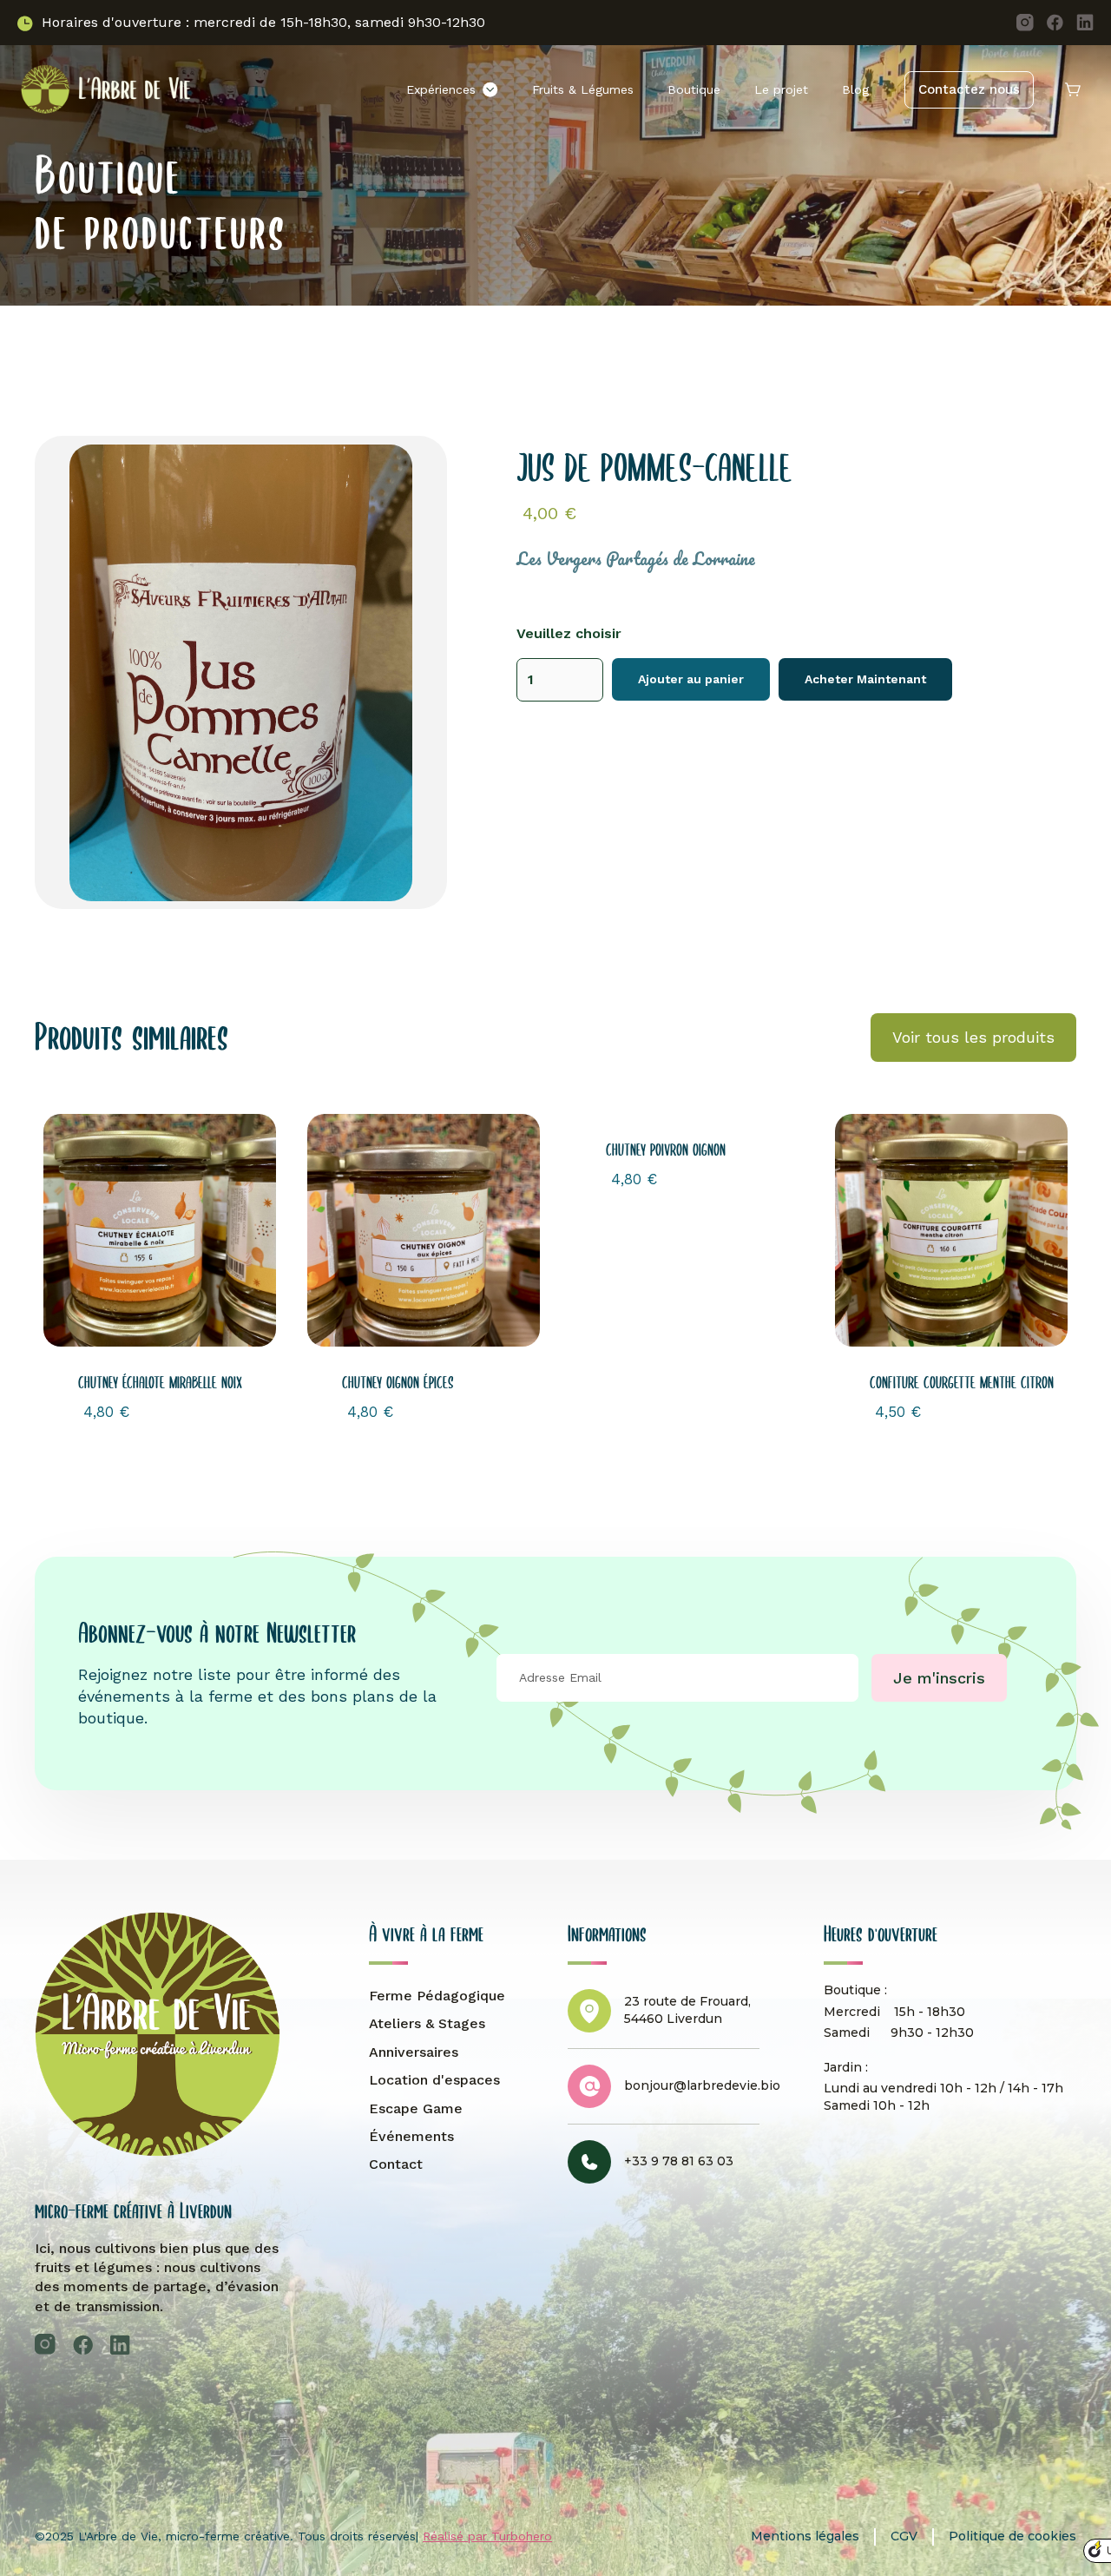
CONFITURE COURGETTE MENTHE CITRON (962, 1383)
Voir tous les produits (973, 1037)
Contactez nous (969, 89)
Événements (411, 2136)
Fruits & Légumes (583, 89)
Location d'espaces (434, 2080)
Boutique (694, 89)
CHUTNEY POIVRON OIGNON (666, 1150)
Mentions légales (805, 2536)
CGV (904, 2536)
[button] (452, 90)
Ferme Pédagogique (437, 1996)
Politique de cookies (1012, 2536)
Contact (396, 2164)
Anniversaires (414, 2052)
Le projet (781, 89)
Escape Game (416, 2108)
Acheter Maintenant (865, 679)
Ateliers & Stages (427, 2023)
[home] (104, 89)
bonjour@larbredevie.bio (702, 2085)
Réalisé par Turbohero (487, 2536)
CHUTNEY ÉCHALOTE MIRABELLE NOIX (160, 1383)
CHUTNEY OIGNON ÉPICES (398, 1383)
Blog (855, 89)
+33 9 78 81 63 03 (679, 2161)
